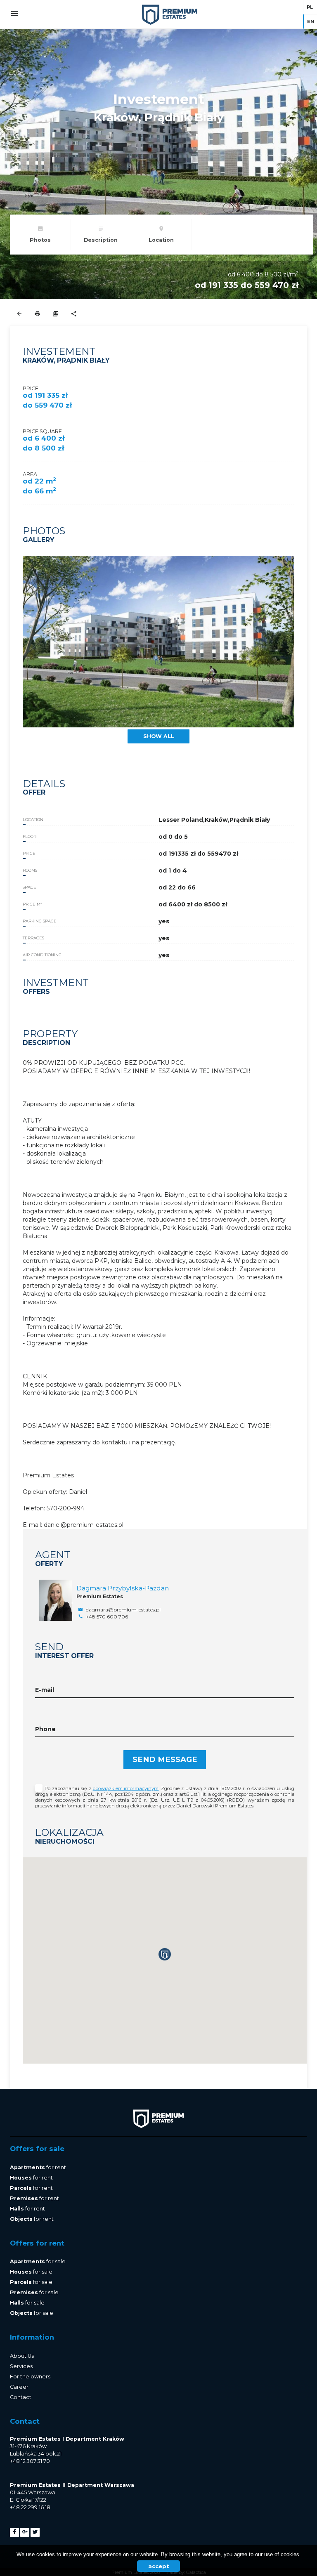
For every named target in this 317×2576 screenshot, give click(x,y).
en (311, 21)
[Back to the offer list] (19, 314)
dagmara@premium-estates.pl (123, 1610)
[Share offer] (74, 314)
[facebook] (14, 2532)
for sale (38, 2261)
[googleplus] (25, 2532)
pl (310, 7)
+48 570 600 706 (106, 1617)
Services (21, 2366)
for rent (38, 2167)
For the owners (30, 2377)
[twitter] (35, 2532)
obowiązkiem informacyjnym (126, 1788)
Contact (21, 2397)
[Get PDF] (56, 314)
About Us (22, 2356)
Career (19, 2387)
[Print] (37, 314)
